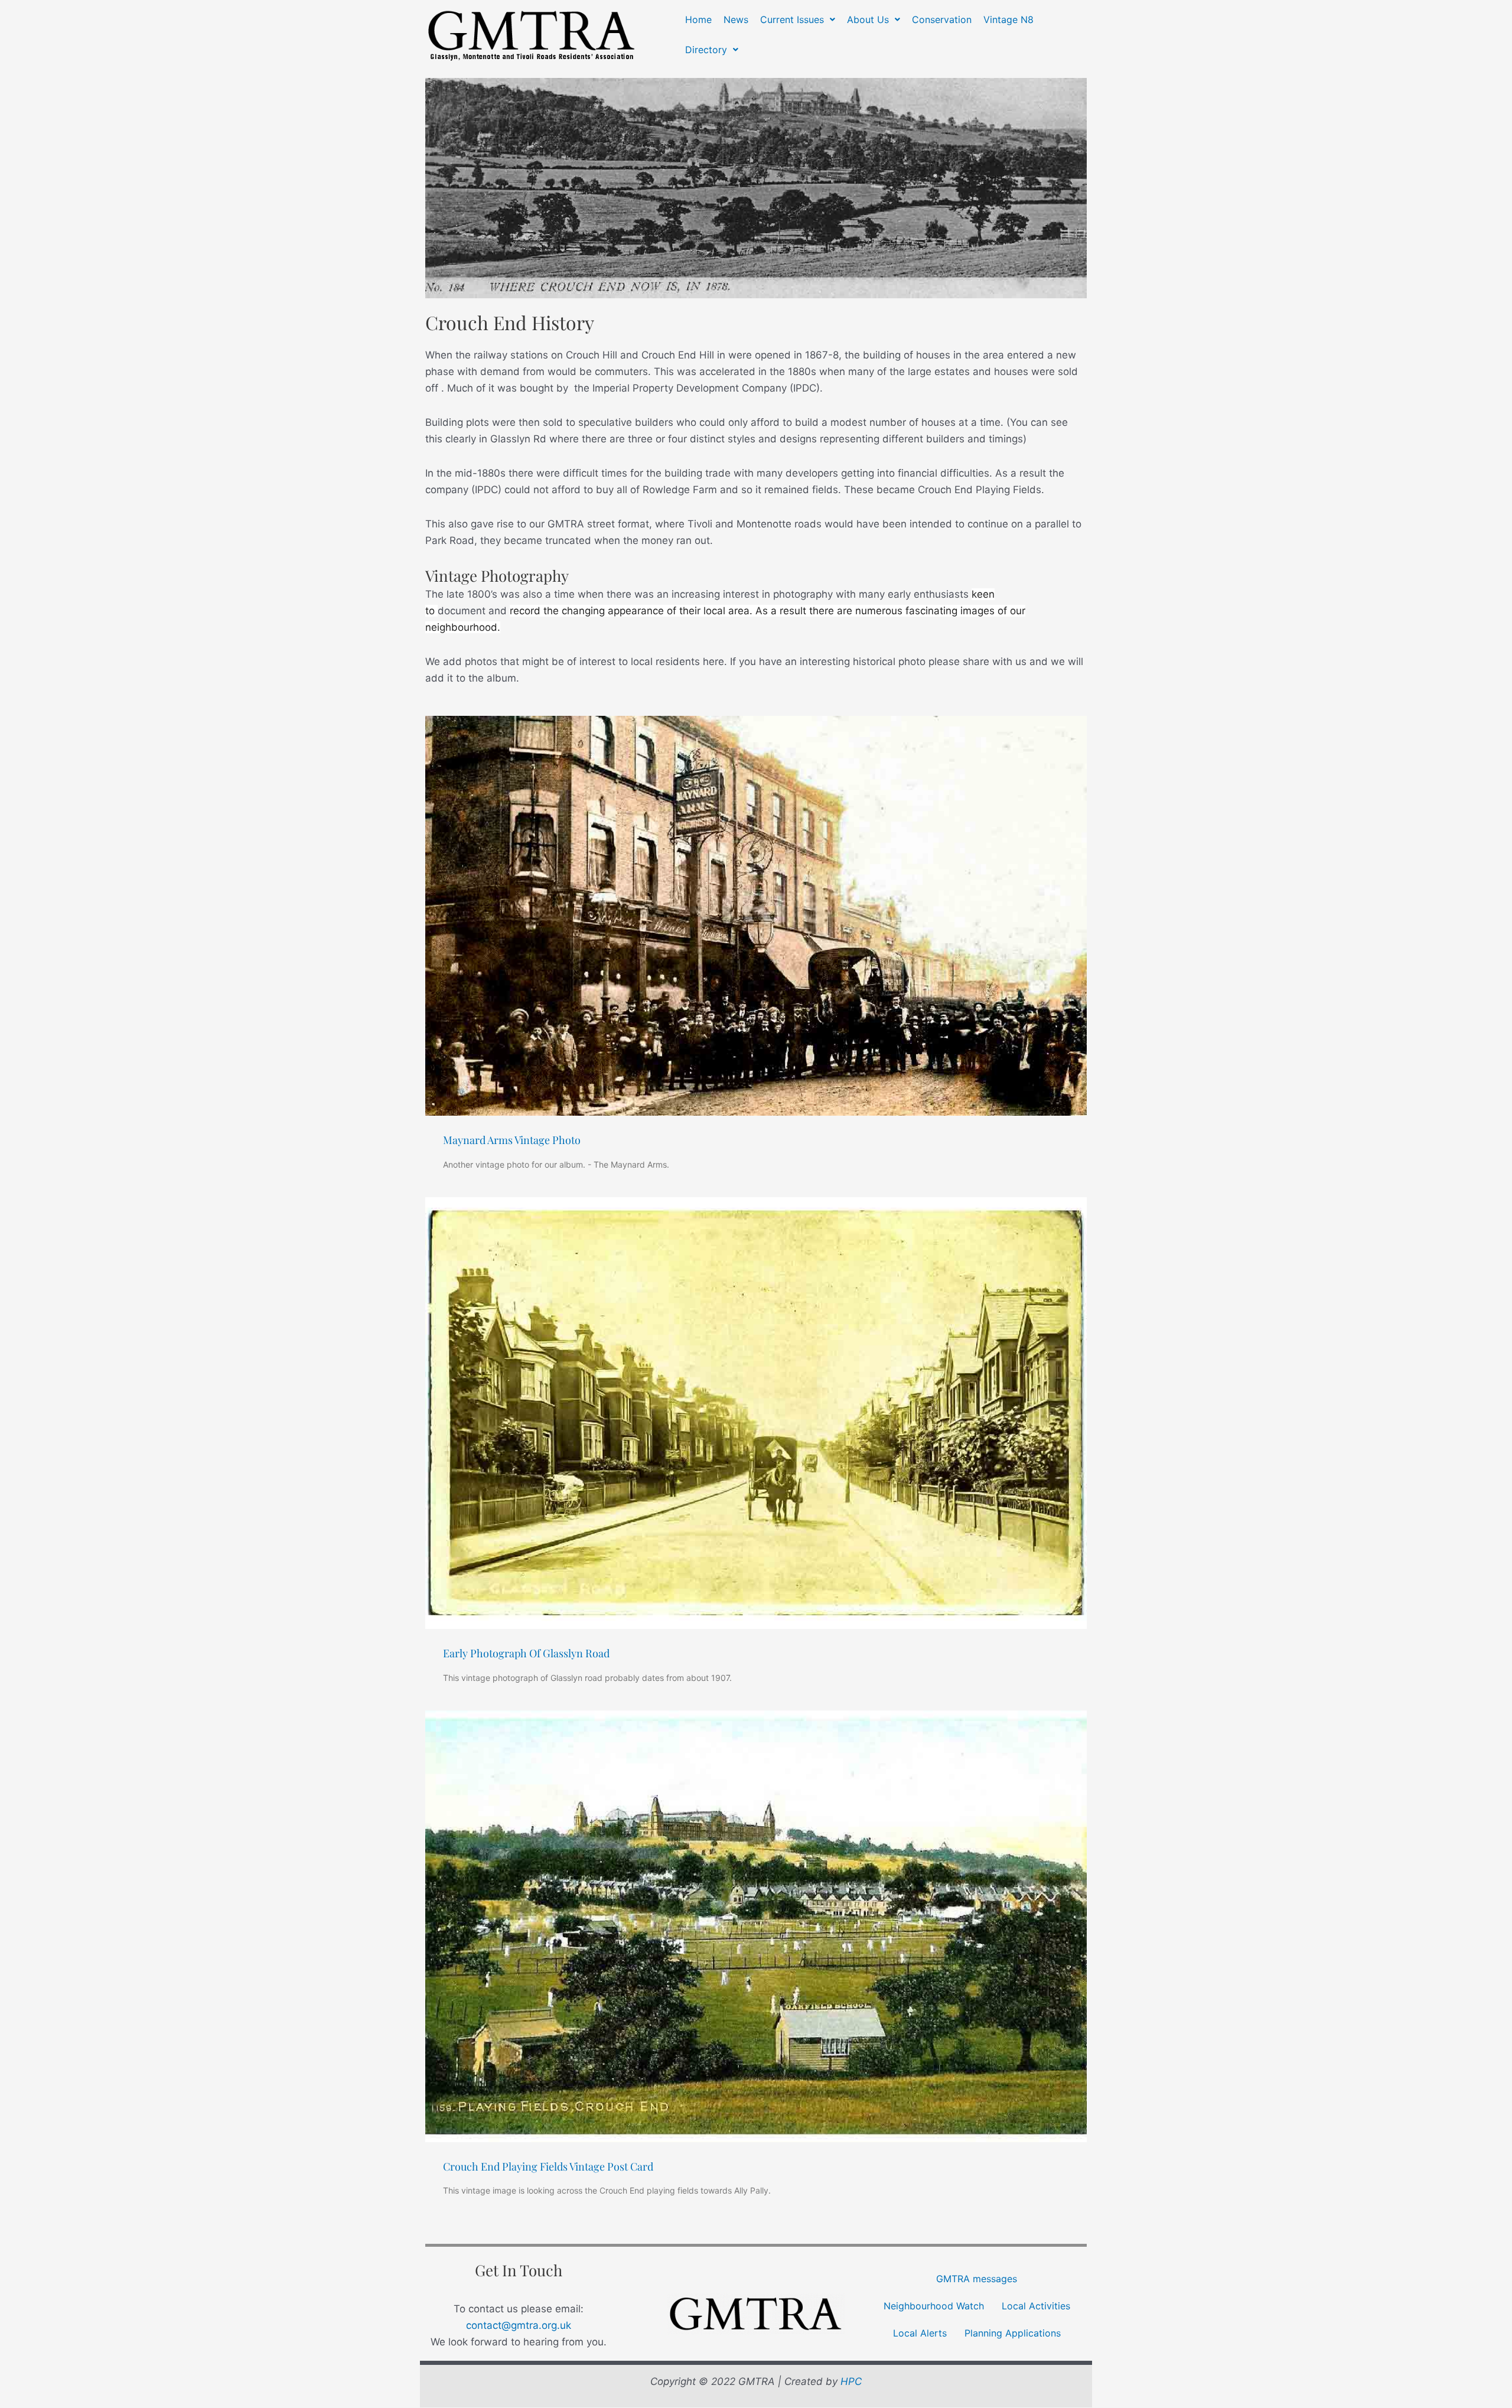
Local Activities (1036, 2306)
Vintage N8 (1008, 19)
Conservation (942, 19)
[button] (798, 19)
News (736, 19)
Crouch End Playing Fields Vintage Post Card (548, 2166)
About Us (868, 19)
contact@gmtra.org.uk (519, 2325)
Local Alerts (920, 2333)
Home (698, 19)
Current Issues (792, 19)
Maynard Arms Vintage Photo (512, 1140)
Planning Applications (1013, 2333)
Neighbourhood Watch (934, 2306)
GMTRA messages (977, 2279)
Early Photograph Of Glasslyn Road (526, 1653)
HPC (851, 2381)
